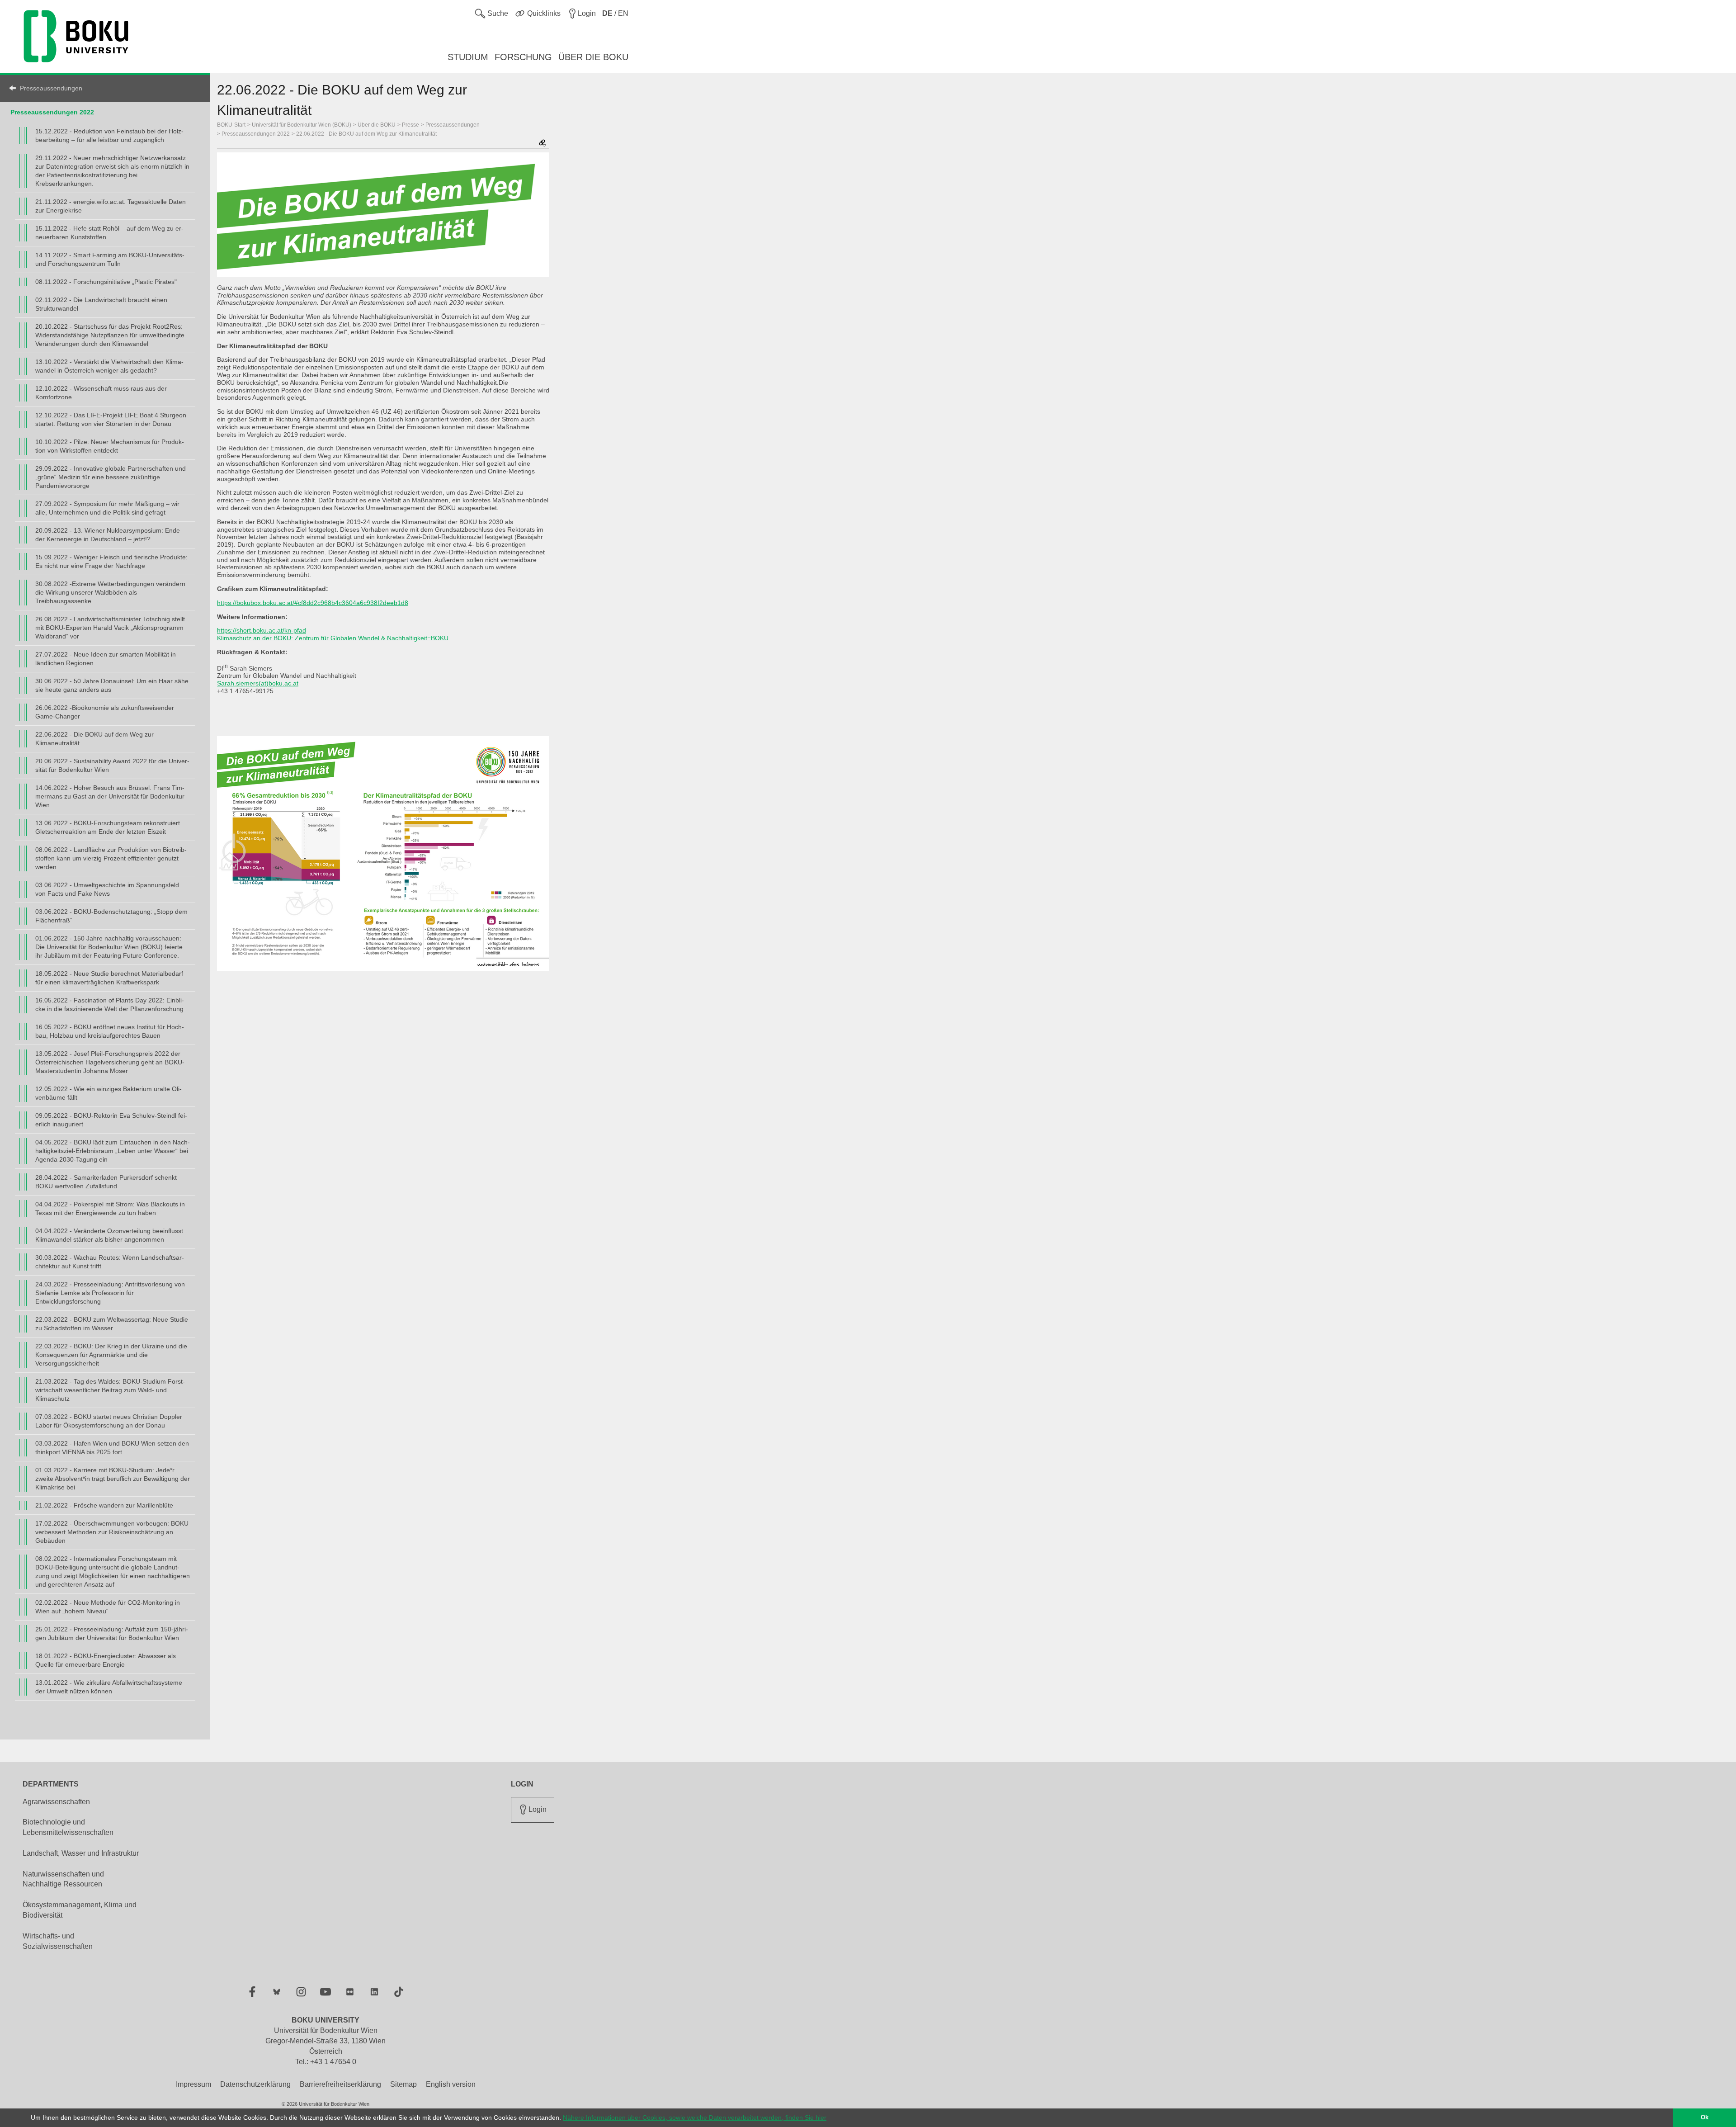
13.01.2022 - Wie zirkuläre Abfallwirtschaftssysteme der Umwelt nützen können (109, 1687)
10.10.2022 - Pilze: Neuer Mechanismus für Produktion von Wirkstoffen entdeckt (110, 446)
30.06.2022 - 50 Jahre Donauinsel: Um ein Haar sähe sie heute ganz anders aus (112, 685)
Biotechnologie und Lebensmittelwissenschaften (68, 1827)
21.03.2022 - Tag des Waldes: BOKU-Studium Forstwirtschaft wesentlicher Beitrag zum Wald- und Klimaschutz (110, 1390)
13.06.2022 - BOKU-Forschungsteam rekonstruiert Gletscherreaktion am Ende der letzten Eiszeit (108, 827)
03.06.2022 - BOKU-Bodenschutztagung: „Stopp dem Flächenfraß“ (111, 916)
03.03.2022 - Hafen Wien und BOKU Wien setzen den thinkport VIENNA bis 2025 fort (112, 1448)
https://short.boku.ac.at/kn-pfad (262, 630)
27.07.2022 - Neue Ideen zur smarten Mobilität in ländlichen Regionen (106, 659)
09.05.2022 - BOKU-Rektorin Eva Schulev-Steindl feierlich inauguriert (111, 1120)
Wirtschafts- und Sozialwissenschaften (58, 1941)
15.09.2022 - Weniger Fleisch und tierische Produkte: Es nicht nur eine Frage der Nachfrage (111, 561)
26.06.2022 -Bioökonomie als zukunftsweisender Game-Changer (105, 712)
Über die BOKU (377, 125)
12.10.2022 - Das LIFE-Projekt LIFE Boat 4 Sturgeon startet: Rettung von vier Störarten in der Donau (111, 419)
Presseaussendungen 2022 (52, 112)
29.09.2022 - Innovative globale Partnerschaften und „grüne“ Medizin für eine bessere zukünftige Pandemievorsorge (111, 477)
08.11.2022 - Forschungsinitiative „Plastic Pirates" (106, 282)
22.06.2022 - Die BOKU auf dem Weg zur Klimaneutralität (94, 739)
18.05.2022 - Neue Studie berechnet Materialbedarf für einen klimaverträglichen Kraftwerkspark (109, 978)
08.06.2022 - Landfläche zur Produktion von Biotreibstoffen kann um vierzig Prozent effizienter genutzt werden (111, 858)
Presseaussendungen (51, 88)
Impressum (193, 2084)
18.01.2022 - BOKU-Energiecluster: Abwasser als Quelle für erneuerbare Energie (106, 1660)
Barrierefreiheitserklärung (340, 2084)
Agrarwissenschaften (56, 1802)
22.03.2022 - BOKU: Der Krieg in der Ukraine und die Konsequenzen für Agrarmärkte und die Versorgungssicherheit (111, 1355)
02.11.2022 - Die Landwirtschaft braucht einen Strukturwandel (101, 304)
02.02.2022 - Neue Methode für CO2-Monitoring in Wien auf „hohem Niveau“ (108, 1607)
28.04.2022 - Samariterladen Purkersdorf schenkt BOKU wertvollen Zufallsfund (106, 1182)
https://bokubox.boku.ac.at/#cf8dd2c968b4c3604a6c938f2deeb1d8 (313, 603)
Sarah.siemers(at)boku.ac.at (258, 683)
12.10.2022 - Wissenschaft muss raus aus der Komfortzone (101, 393)
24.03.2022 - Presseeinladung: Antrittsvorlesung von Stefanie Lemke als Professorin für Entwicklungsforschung (110, 1293)
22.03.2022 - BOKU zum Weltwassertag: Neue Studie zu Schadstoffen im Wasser (112, 1324)
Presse (410, 125)
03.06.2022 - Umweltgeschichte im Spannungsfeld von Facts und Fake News (107, 889)
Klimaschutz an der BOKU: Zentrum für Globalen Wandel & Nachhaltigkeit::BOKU (333, 638)
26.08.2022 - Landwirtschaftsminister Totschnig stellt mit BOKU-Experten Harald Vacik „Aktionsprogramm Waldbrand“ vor (110, 628)
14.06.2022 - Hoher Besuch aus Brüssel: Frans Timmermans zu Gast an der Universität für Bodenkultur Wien (110, 796)
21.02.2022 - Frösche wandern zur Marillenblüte (104, 1505)
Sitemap (403, 2084)
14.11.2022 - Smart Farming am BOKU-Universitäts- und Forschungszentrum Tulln (110, 259)
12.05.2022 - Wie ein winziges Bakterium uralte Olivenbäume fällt (108, 1093)
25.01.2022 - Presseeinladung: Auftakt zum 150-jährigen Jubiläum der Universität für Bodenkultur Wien (112, 1633)
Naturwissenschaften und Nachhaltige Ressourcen (63, 1879)
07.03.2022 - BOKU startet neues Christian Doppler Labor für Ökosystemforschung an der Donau (109, 1421)
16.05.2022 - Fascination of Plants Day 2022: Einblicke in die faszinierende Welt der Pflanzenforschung (110, 1004)
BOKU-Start (231, 125)
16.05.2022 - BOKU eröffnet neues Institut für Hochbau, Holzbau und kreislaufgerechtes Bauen (110, 1031)
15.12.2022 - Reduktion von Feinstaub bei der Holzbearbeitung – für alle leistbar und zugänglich (109, 135)
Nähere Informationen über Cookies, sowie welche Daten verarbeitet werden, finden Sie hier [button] (695, 2118)
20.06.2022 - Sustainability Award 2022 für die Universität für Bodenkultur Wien (112, 765)
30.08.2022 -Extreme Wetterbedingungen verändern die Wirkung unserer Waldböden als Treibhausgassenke (110, 592)
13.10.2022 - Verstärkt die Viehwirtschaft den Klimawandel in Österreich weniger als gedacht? (109, 366)
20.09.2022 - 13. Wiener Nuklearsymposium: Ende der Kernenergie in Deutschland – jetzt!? (108, 535)
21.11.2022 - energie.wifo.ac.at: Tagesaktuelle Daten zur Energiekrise (111, 206)
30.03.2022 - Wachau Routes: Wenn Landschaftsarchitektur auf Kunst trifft (110, 1262)
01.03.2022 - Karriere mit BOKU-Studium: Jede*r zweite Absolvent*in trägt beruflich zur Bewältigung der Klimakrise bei (113, 1479)
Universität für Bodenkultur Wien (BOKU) (302, 125)
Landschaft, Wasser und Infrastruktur (81, 1853)
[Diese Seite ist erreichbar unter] (542, 144)
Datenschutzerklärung (255, 2084)
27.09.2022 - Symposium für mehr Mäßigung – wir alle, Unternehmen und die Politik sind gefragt (107, 508)
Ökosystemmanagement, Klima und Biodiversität (80, 1910)
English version (451, 2084)
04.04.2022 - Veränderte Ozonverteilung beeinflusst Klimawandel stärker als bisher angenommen (109, 1235)
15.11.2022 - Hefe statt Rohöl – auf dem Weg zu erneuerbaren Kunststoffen (109, 233)
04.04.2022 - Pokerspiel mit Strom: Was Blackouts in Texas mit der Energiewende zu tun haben (110, 1208)
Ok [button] (1705, 2118)
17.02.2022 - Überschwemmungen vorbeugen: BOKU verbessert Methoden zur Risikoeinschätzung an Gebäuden (112, 1532)
